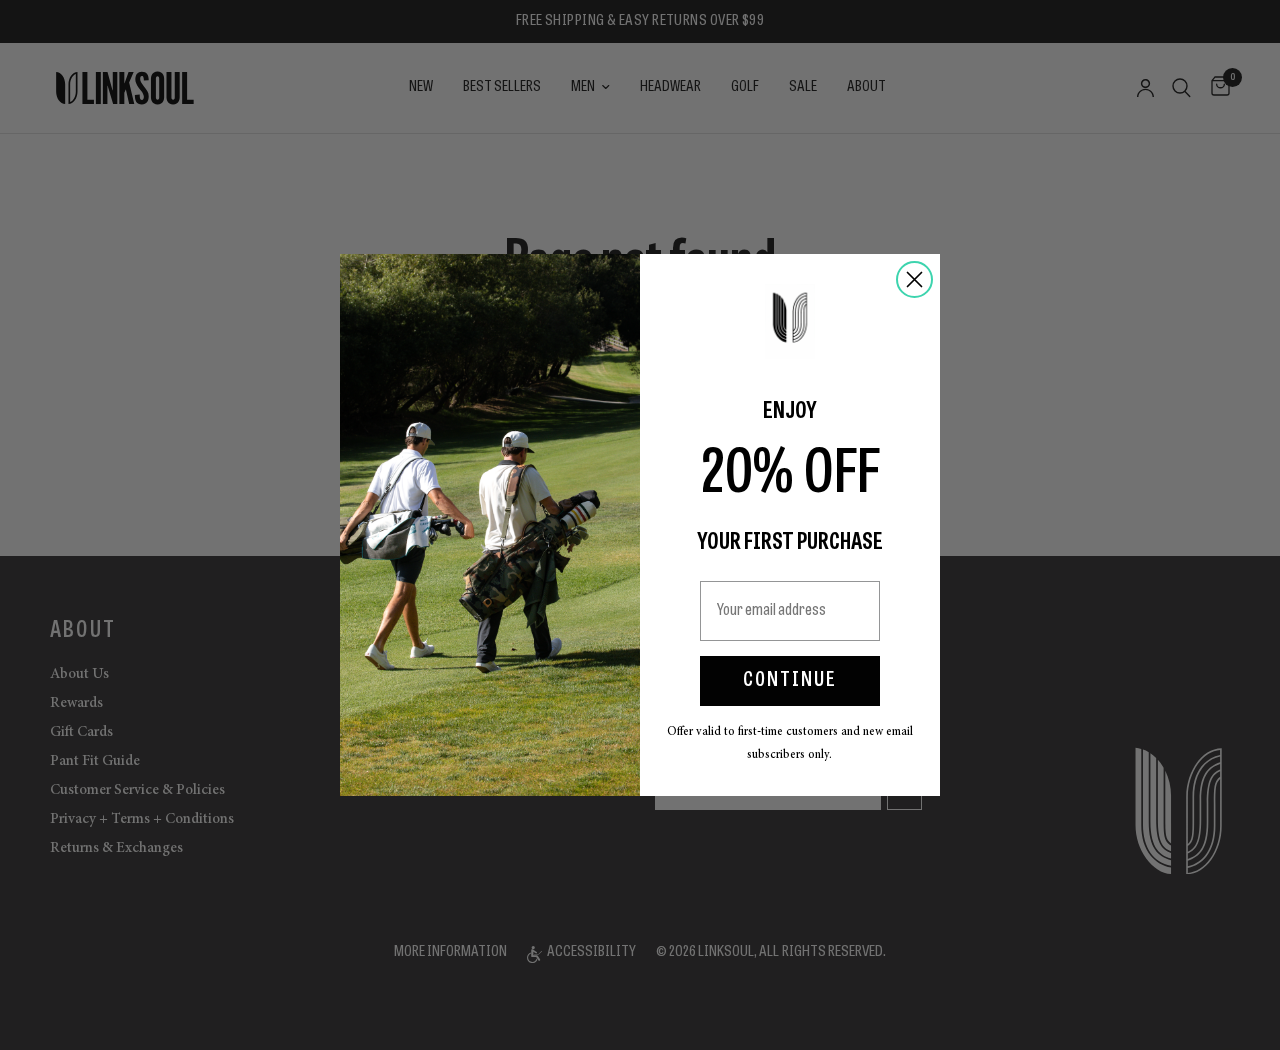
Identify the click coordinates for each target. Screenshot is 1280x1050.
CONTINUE (790, 681)
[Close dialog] (914, 279)
